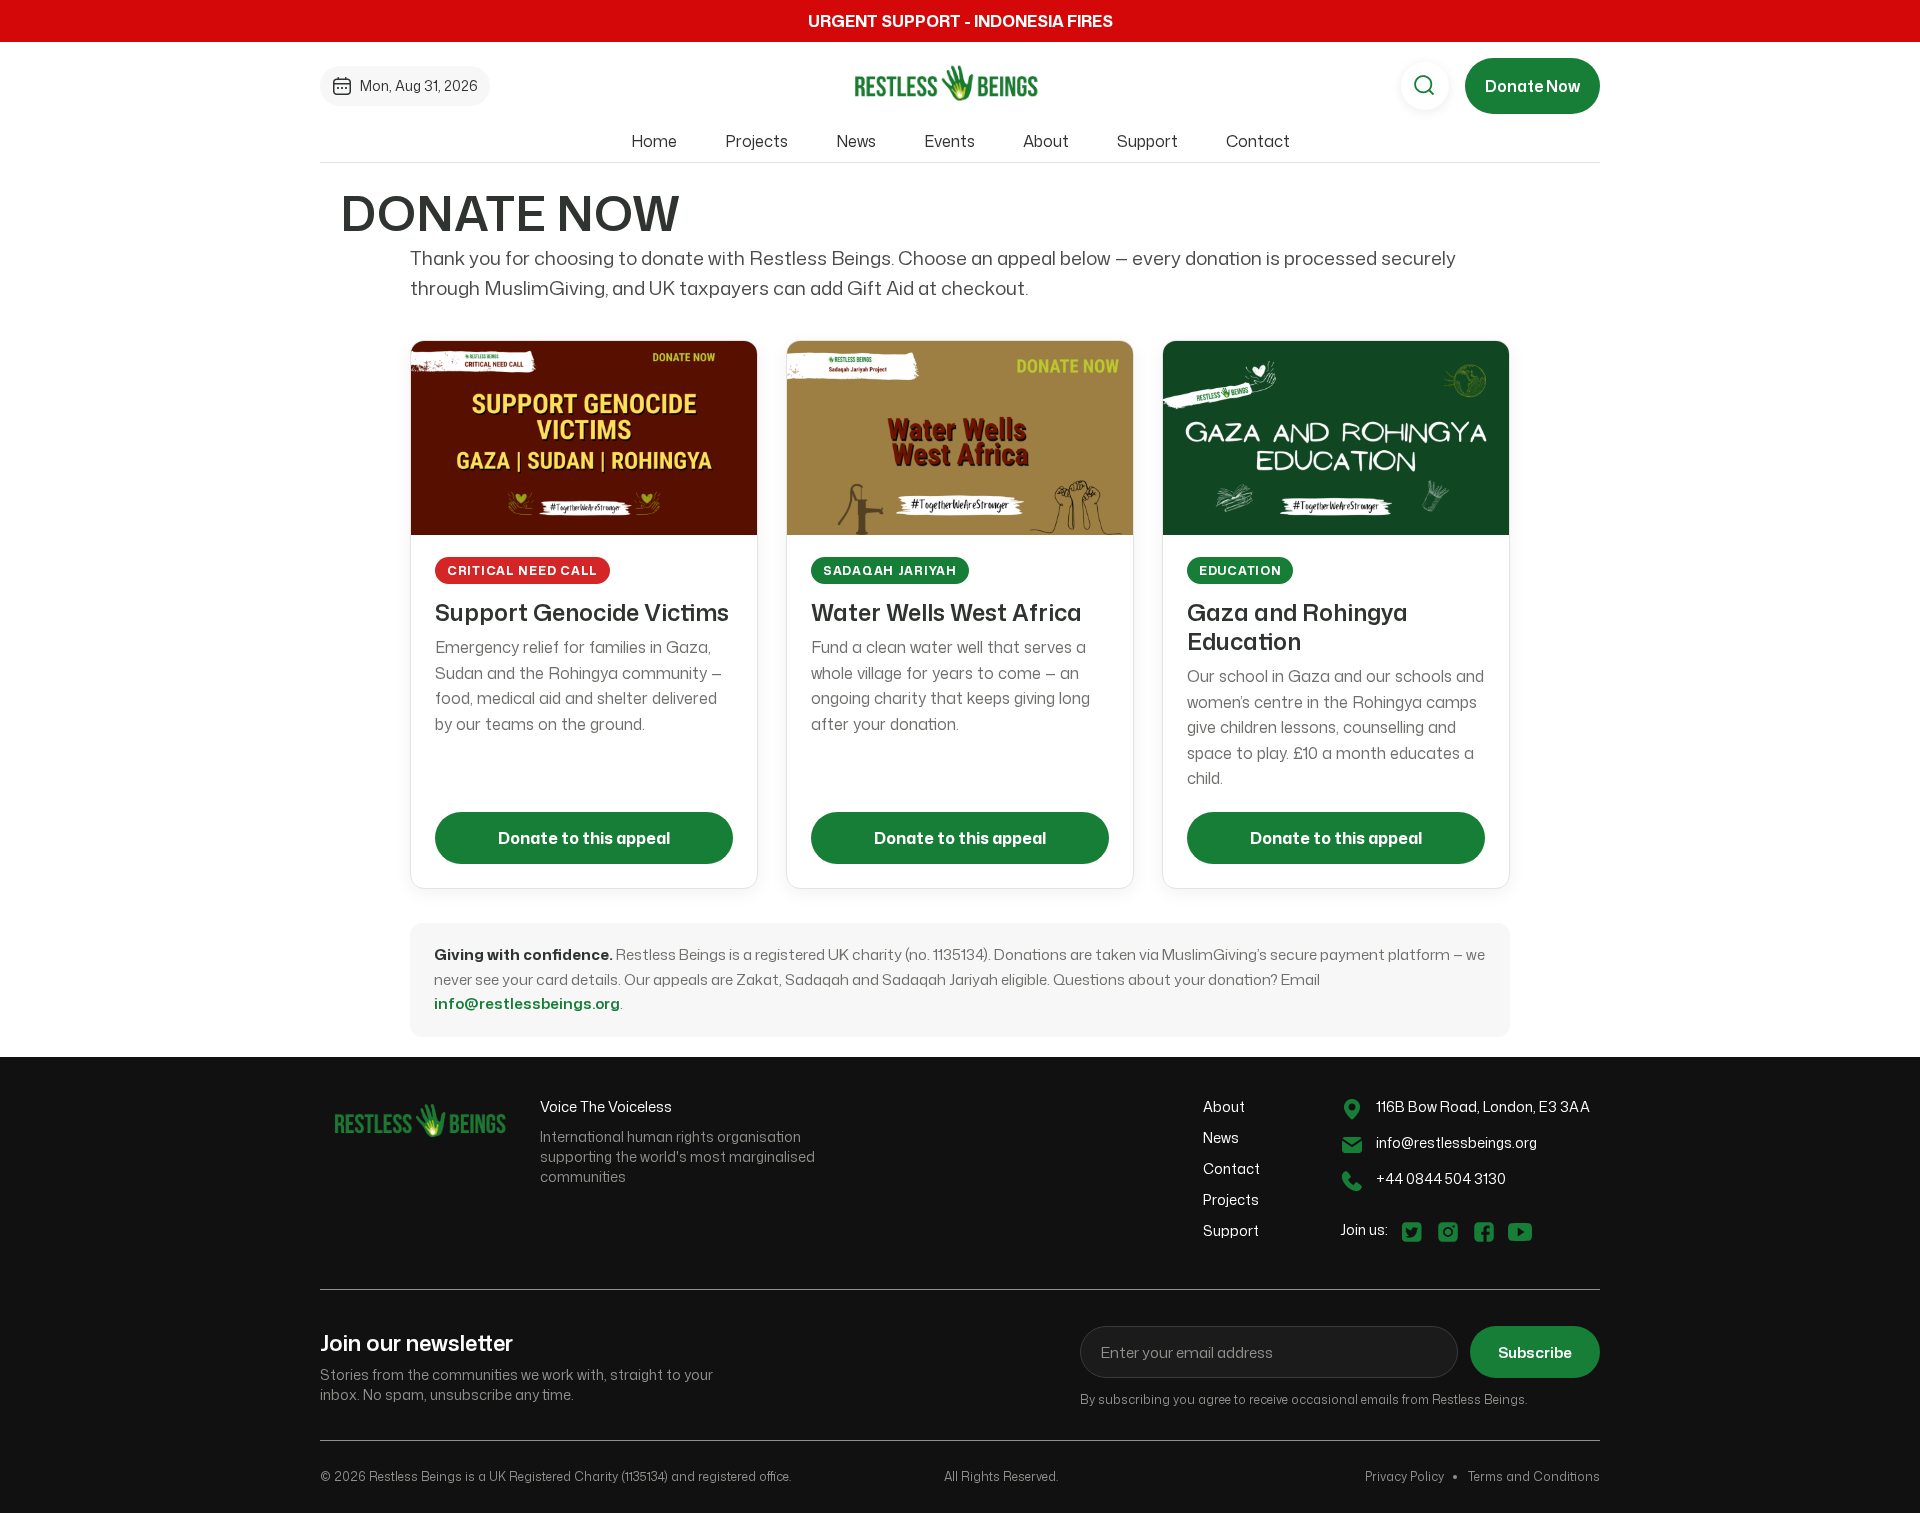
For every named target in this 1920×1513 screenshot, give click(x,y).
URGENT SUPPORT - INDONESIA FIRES (960, 21)
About (1046, 141)
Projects (756, 141)
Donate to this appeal (584, 838)
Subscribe (1535, 1352)
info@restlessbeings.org (527, 1003)
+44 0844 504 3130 (1441, 1178)
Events (949, 141)
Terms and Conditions (1534, 1476)
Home (654, 141)
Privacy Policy (1404, 1476)
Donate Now (1532, 86)
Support (1147, 141)
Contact (1258, 141)
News (856, 141)
